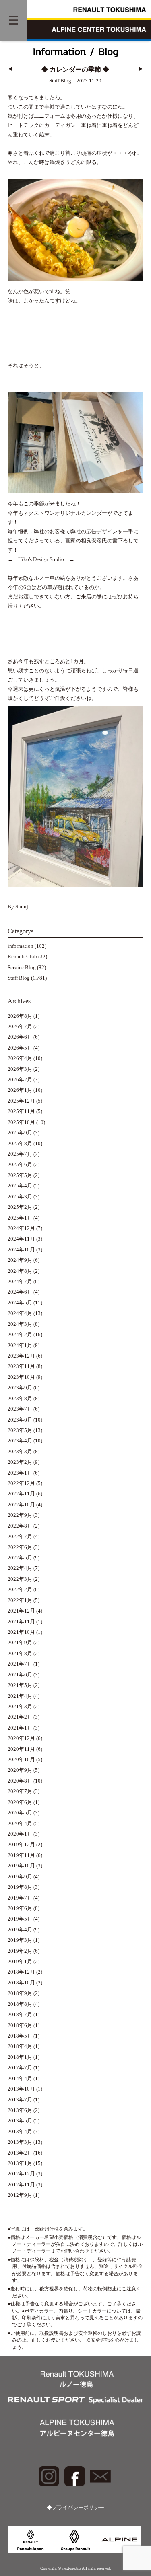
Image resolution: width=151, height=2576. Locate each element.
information (21, 946)
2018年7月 (20, 2015)
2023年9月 (20, 1388)
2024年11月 (21, 1239)
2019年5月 (20, 1919)
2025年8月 (20, 1144)
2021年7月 (20, 1664)
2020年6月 (20, 1802)
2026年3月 (20, 1069)
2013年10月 (21, 2089)
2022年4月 (20, 1568)
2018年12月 (21, 1972)
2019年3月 (20, 1940)
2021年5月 (20, 1685)
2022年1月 (20, 1600)
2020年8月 (20, 1781)
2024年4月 (20, 1313)
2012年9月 (20, 2195)
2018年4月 (20, 2046)
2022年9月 (20, 1515)
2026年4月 (20, 1058)
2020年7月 (20, 1791)
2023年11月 (21, 1366)
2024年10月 (21, 1250)
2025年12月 (21, 1101)
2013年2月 (20, 2153)
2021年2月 (20, 1717)
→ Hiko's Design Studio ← (41, 559)
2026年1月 (20, 1090)
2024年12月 (21, 1228)
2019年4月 (20, 1930)
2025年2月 (20, 1207)
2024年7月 (20, 1282)
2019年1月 (20, 1962)
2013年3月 (20, 2142)
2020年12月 (21, 1738)
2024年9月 (20, 1260)
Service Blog (22, 968)
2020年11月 (21, 1749)
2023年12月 (21, 1356)
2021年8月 (20, 1654)
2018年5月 (20, 2036)
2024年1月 (20, 1346)
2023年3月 (20, 1452)
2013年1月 (20, 2163)
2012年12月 (21, 2174)
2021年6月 (20, 1675)
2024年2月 (20, 1335)
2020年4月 (20, 1824)
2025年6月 (20, 1165)
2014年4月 (20, 2079)
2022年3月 (20, 1579)
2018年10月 (21, 1983)
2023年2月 (20, 1462)
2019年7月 (20, 1898)
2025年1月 (20, 1218)
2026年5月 (20, 1048)
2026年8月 (20, 1016)
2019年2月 (20, 1951)
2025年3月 (20, 1197)
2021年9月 (20, 1643)
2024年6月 (20, 1292)
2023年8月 (20, 1399)
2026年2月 (20, 1080)
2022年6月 (20, 1547)
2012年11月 (21, 2185)
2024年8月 (20, 1271)
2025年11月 (21, 1111)
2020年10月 (21, 1760)
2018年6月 (20, 2025)
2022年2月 (20, 1590)
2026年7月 (20, 1027)
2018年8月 (20, 2004)
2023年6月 (20, 1420)
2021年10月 (21, 1632)
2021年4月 (20, 1696)
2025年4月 (20, 1186)
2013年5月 (20, 2121)
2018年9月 (20, 1993)
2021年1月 (20, 1728)
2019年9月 (20, 1877)
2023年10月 (21, 1377)
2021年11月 (21, 1622)
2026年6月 (20, 1037)
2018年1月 (20, 2057)
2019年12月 (21, 1845)
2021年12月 (21, 1611)
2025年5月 (20, 1175)
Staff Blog (19, 978)
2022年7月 (20, 1537)
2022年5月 (20, 1558)
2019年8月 (20, 1887)
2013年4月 (20, 2132)
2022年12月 (21, 1483)
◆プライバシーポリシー (75, 2508)
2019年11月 (21, 1855)
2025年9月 (20, 1133)
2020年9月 (20, 1770)
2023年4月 (20, 1441)
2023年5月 (20, 1430)
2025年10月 (21, 1122)
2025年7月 (20, 1154)
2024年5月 (20, 1303)
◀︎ (10, 69)
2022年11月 (21, 1494)
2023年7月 (20, 1409)
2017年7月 (20, 2068)
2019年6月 (20, 1908)
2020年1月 (20, 1834)
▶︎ (141, 69)
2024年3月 (20, 1324)
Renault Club (22, 957)
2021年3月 (20, 1707)
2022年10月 (21, 1505)
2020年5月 (20, 1813)
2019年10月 (21, 1866)
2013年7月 (20, 2100)
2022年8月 (20, 1526)
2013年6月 (20, 2110)
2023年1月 (20, 1473)
